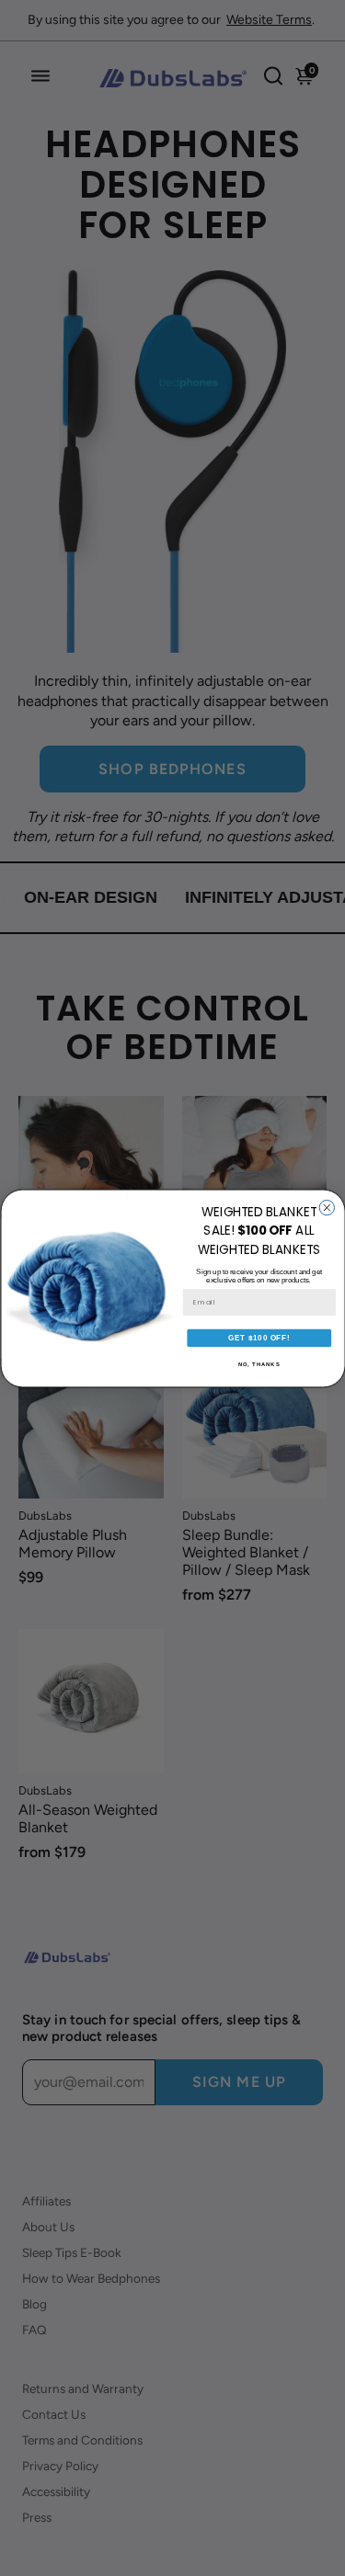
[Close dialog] (327, 1207)
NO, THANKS (259, 1364)
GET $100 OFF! (259, 1338)
